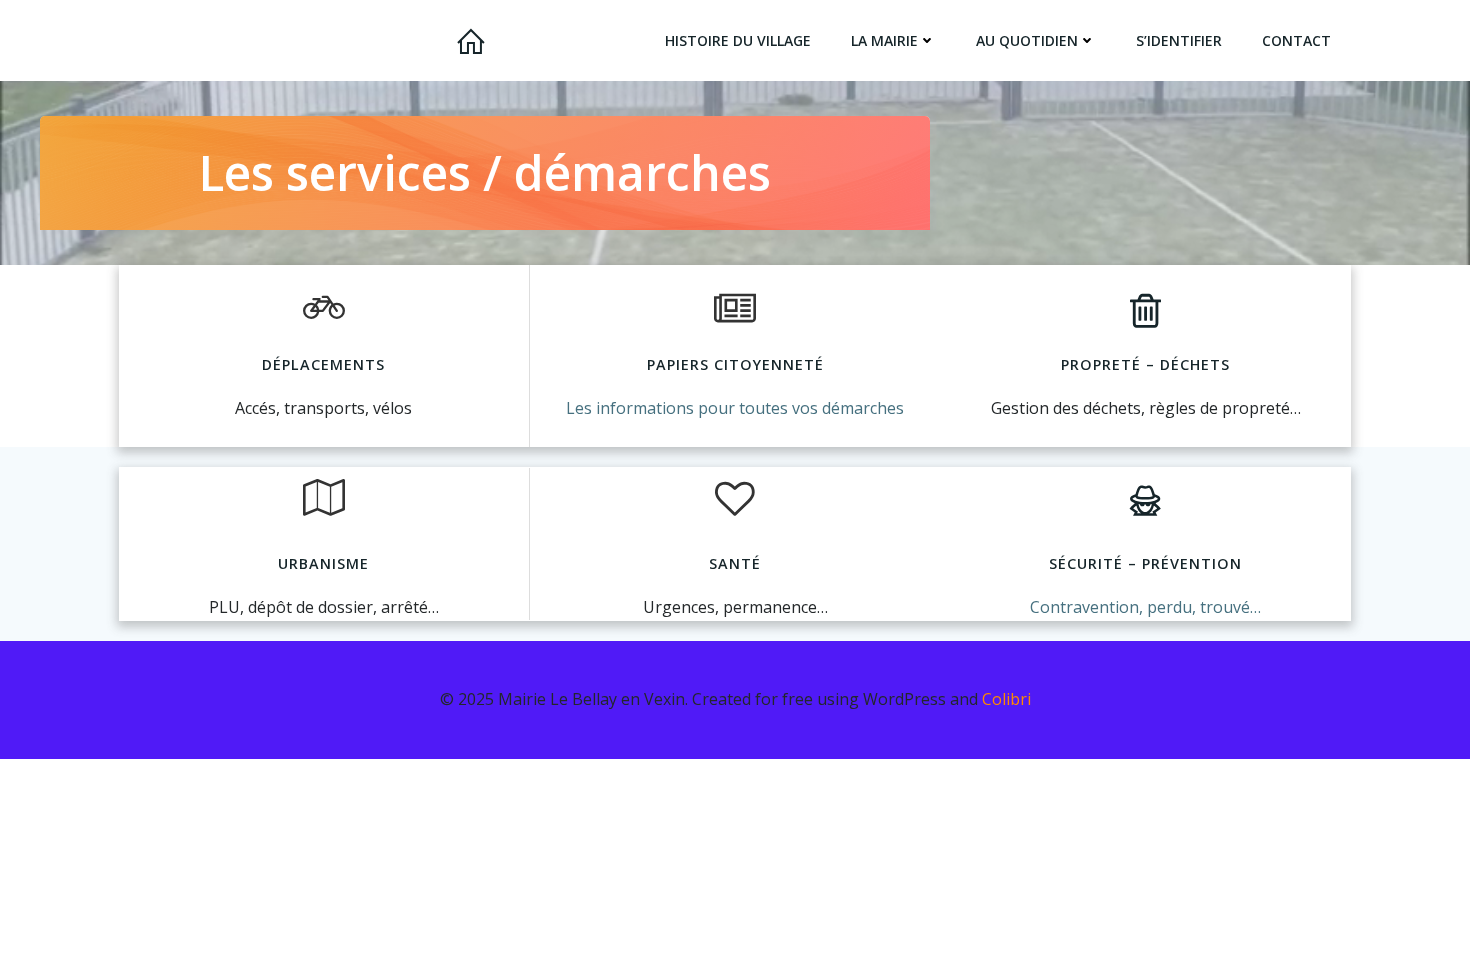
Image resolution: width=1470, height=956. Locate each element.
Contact (1296, 40)
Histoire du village (738, 40)
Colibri (1006, 699)
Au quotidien (1027, 40)
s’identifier (1179, 40)
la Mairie (884, 40)
